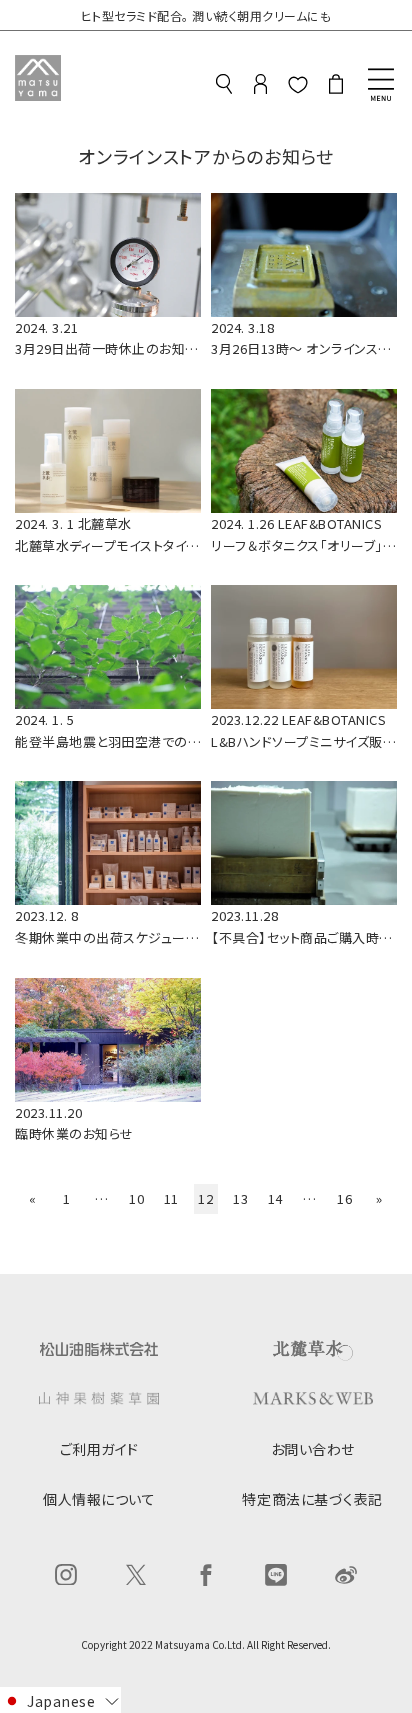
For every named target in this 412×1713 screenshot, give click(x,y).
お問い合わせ (313, 1449)
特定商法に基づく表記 (312, 1499)
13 (240, 1198)
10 (136, 1198)
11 (171, 1198)
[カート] (336, 87)
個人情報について (99, 1499)
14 (275, 1198)
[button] (60, 1700)
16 (344, 1198)
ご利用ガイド (99, 1449)
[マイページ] (260, 87)
